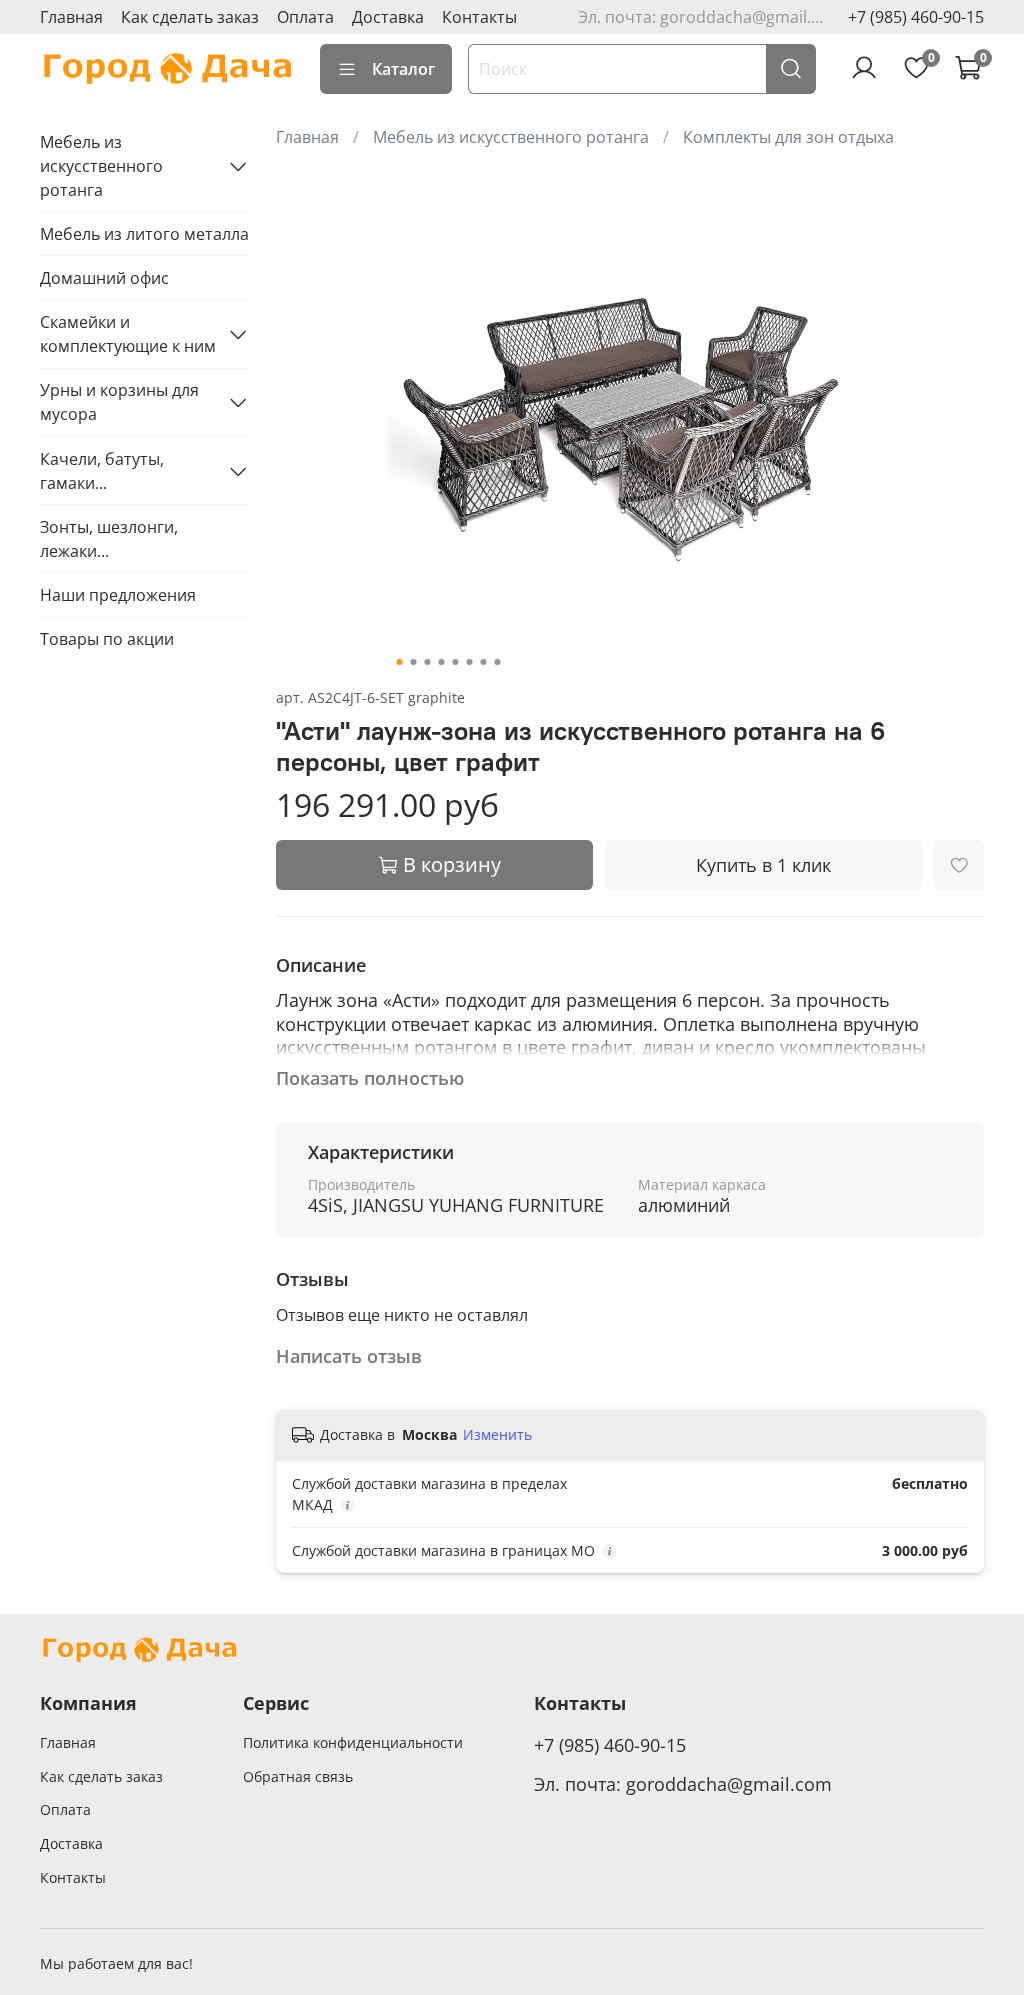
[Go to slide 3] (427, 662)
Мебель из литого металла (144, 234)
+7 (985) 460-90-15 (916, 17)
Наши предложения (118, 595)
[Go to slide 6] (469, 662)
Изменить (497, 1435)
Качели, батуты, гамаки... (102, 471)
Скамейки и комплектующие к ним (128, 334)
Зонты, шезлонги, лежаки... (109, 539)
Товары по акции (107, 639)
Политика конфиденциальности (353, 1742)
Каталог (403, 69)
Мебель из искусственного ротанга (511, 137)
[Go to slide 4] (441, 662)
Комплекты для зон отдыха (788, 137)
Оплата (305, 17)
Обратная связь (298, 1776)
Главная (71, 17)
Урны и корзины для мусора (119, 402)
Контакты (479, 17)
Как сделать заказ (190, 17)
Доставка (388, 17)
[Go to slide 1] (399, 662)
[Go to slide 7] (483, 662)
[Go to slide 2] (413, 662)
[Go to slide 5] (455, 662)
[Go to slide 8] (497, 662)
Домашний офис (104, 278)
